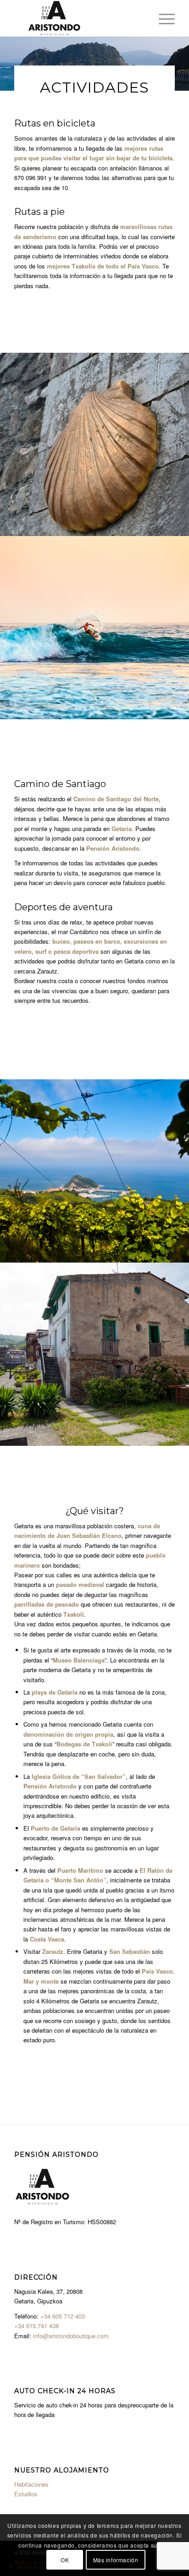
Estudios (26, 2494)
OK (65, 2560)
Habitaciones (31, 2484)
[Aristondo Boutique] (78, 18)
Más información (116, 2560)
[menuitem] (162, 18)
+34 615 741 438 (36, 2326)
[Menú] (162, 18)
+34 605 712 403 (63, 2316)
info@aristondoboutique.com (71, 2336)
